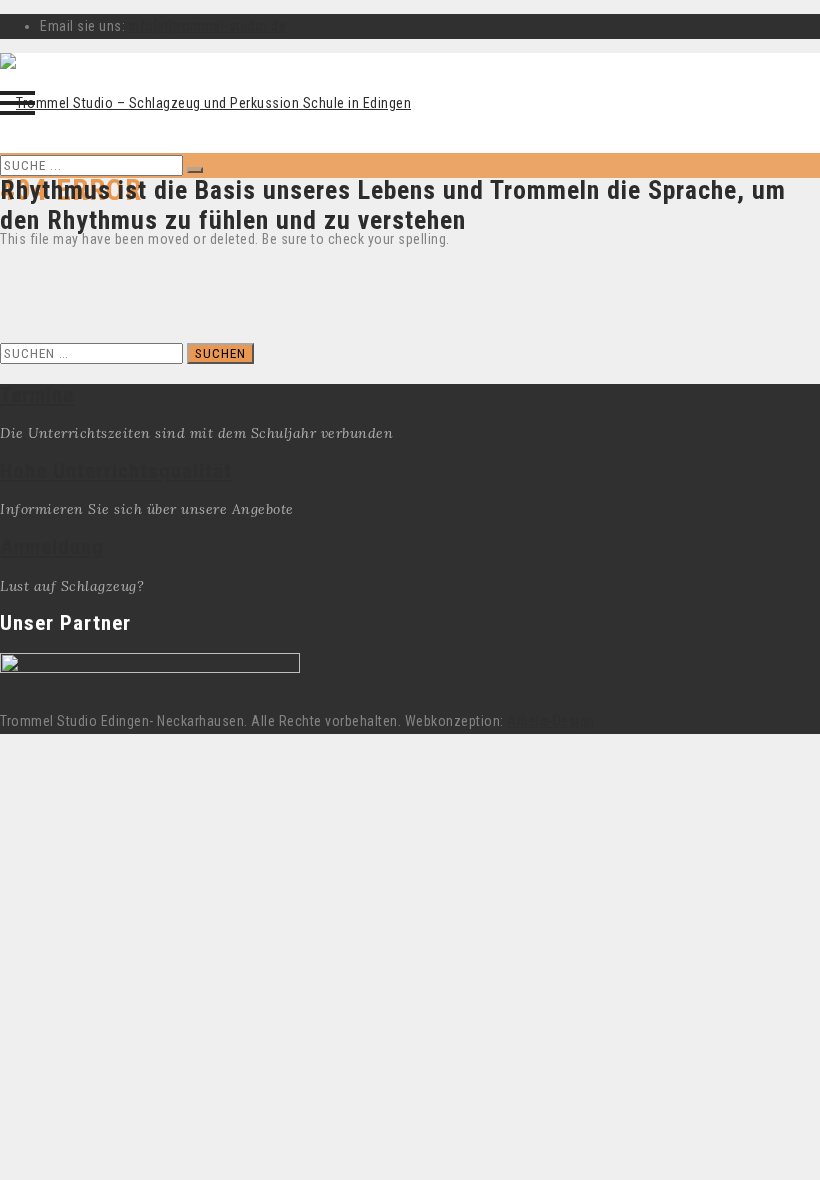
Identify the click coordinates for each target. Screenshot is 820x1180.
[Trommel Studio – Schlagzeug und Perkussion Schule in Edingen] (205, 103)
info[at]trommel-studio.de (208, 26)
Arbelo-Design (551, 721)
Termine (37, 395)
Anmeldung (52, 547)
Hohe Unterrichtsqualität (116, 471)
